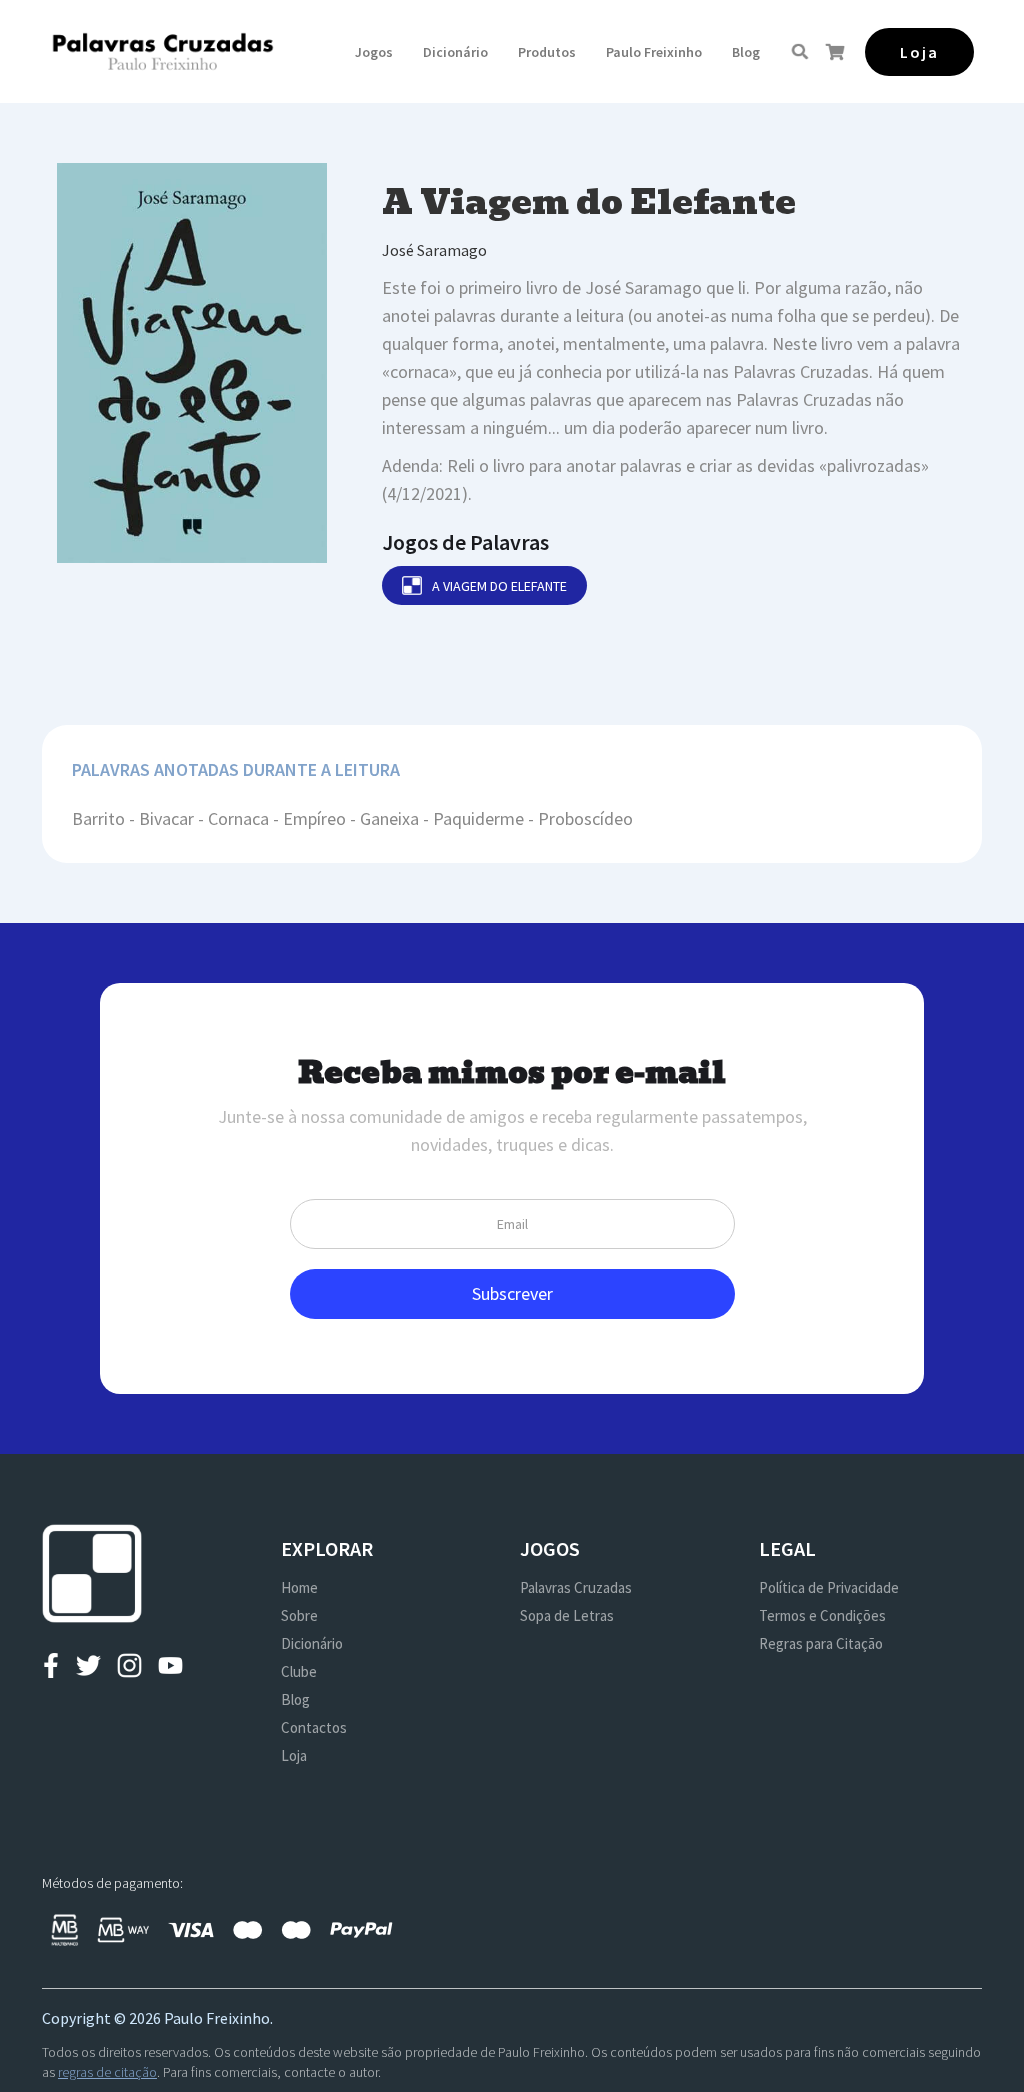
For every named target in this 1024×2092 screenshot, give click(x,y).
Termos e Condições (822, 1615)
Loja (294, 1755)
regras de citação (107, 2072)
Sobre (299, 1615)
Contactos (314, 1727)
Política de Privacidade (829, 1587)
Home (299, 1587)
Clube (299, 1671)
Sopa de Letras (567, 1615)
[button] (374, 52)
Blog (746, 52)
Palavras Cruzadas (576, 1587)
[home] (162, 51)
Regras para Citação (821, 1643)
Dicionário (455, 52)
